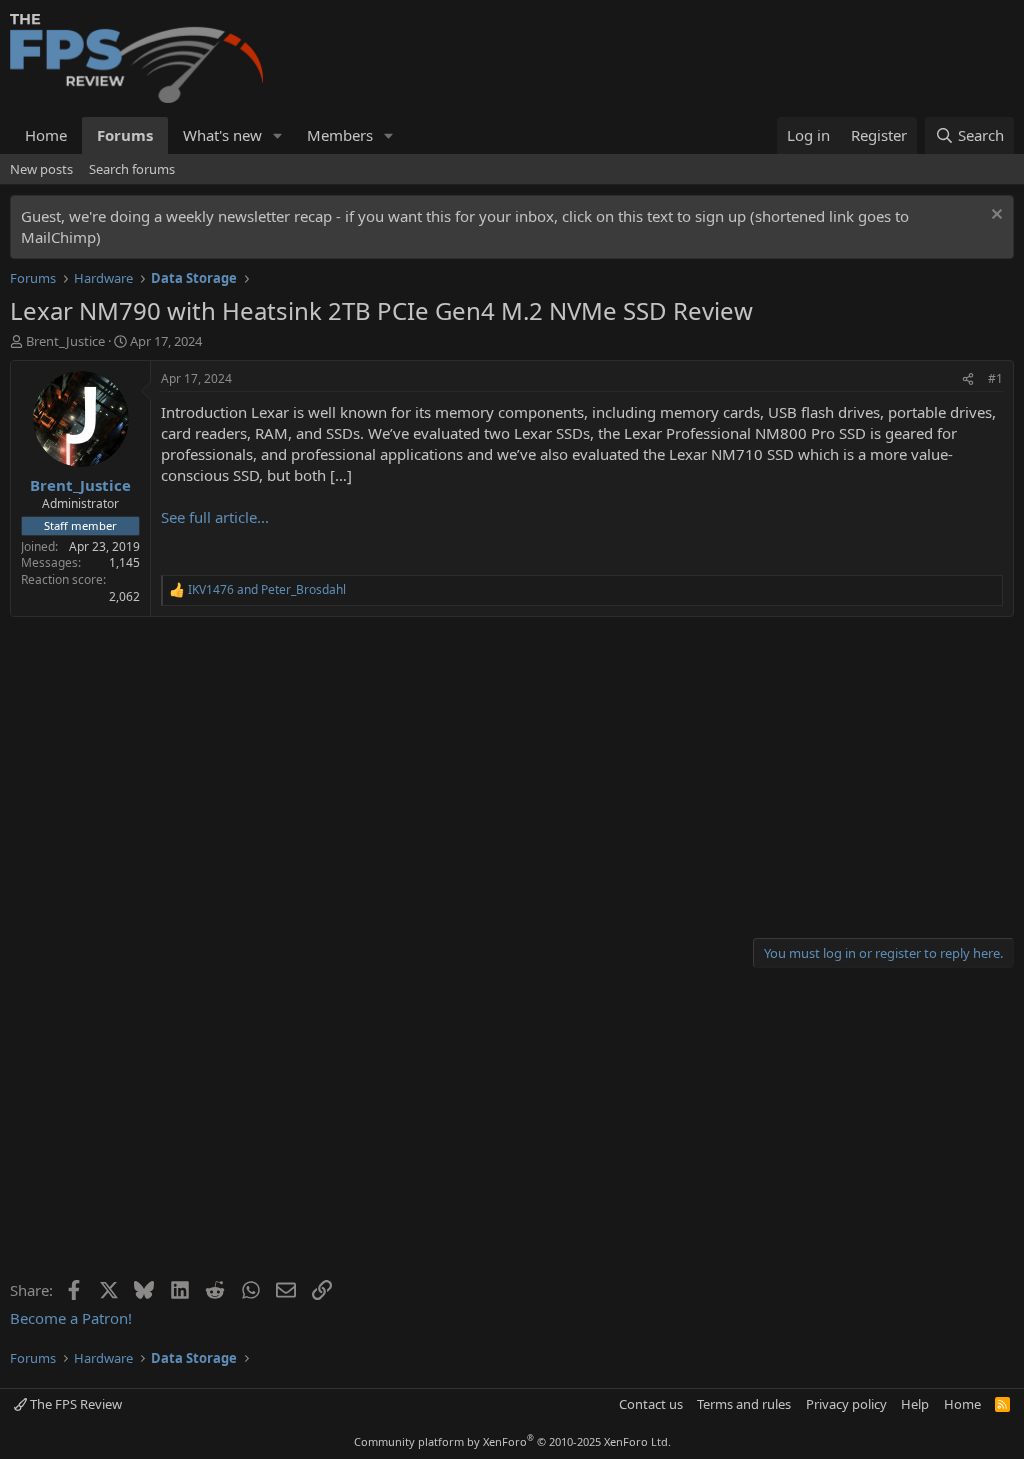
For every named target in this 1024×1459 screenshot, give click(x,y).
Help (915, 1404)
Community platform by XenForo (512, 1441)
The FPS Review (74, 1404)
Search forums (132, 169)
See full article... (215, 517)
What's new (222, 135)
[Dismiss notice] (994, 216)
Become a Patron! (71, 1318)
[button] (278, 135)
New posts (41, 169)
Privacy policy (846, 1404)
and (267, 590)
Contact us (651, 1404)
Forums (125, 135)
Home (46, 135)
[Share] (968, 379)
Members (340, 135)
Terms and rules (744, 1404)
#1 (995, 378)
